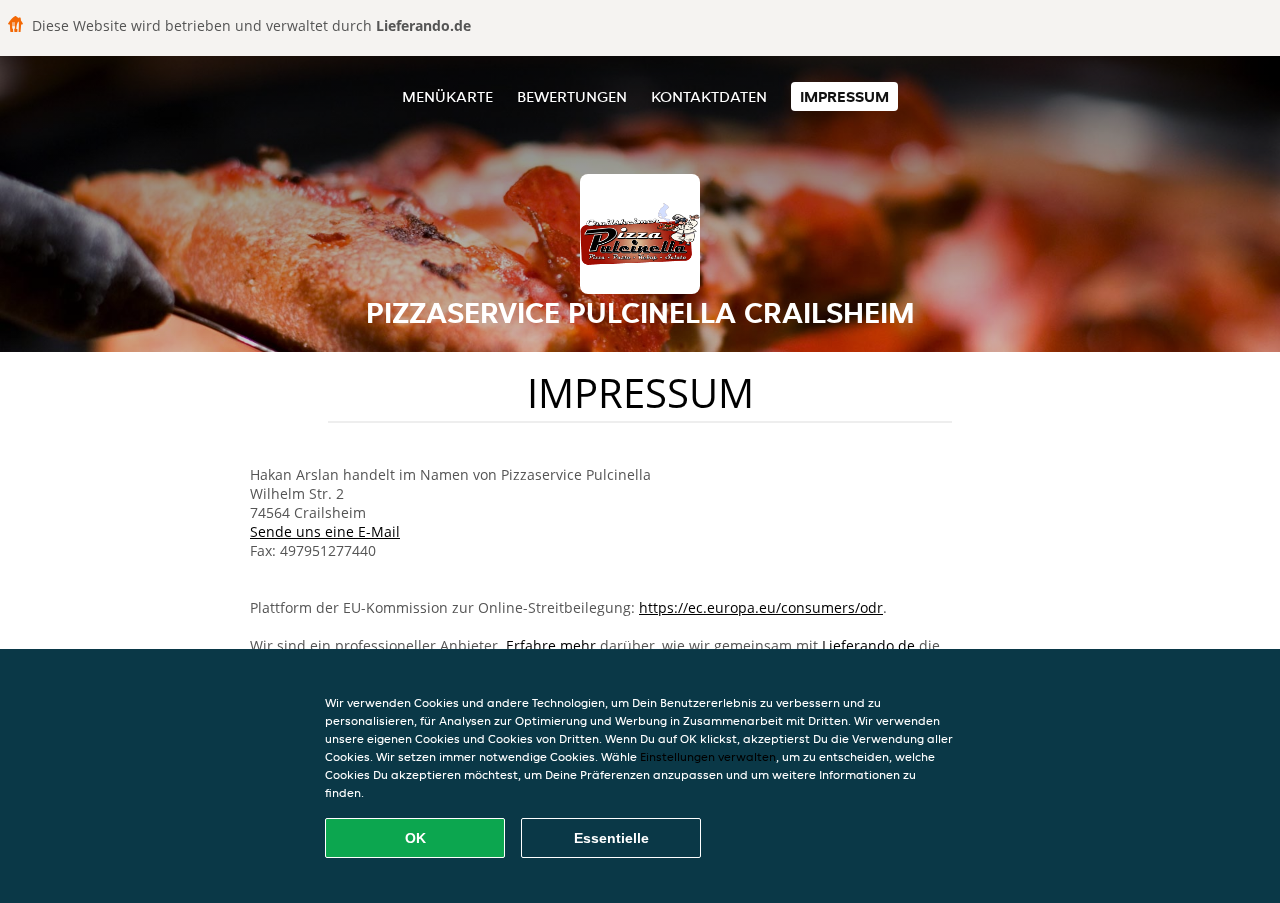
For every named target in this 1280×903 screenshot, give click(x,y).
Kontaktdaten (709, 96)
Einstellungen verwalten (708, 756)
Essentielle (611, 838)
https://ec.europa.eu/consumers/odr (761, 607)
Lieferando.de (868, 645)
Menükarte (447, 96)
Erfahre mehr (551, 645)
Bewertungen (572, 96)
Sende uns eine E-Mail (325, 531)
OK (415, 838)
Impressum (844, 96)
